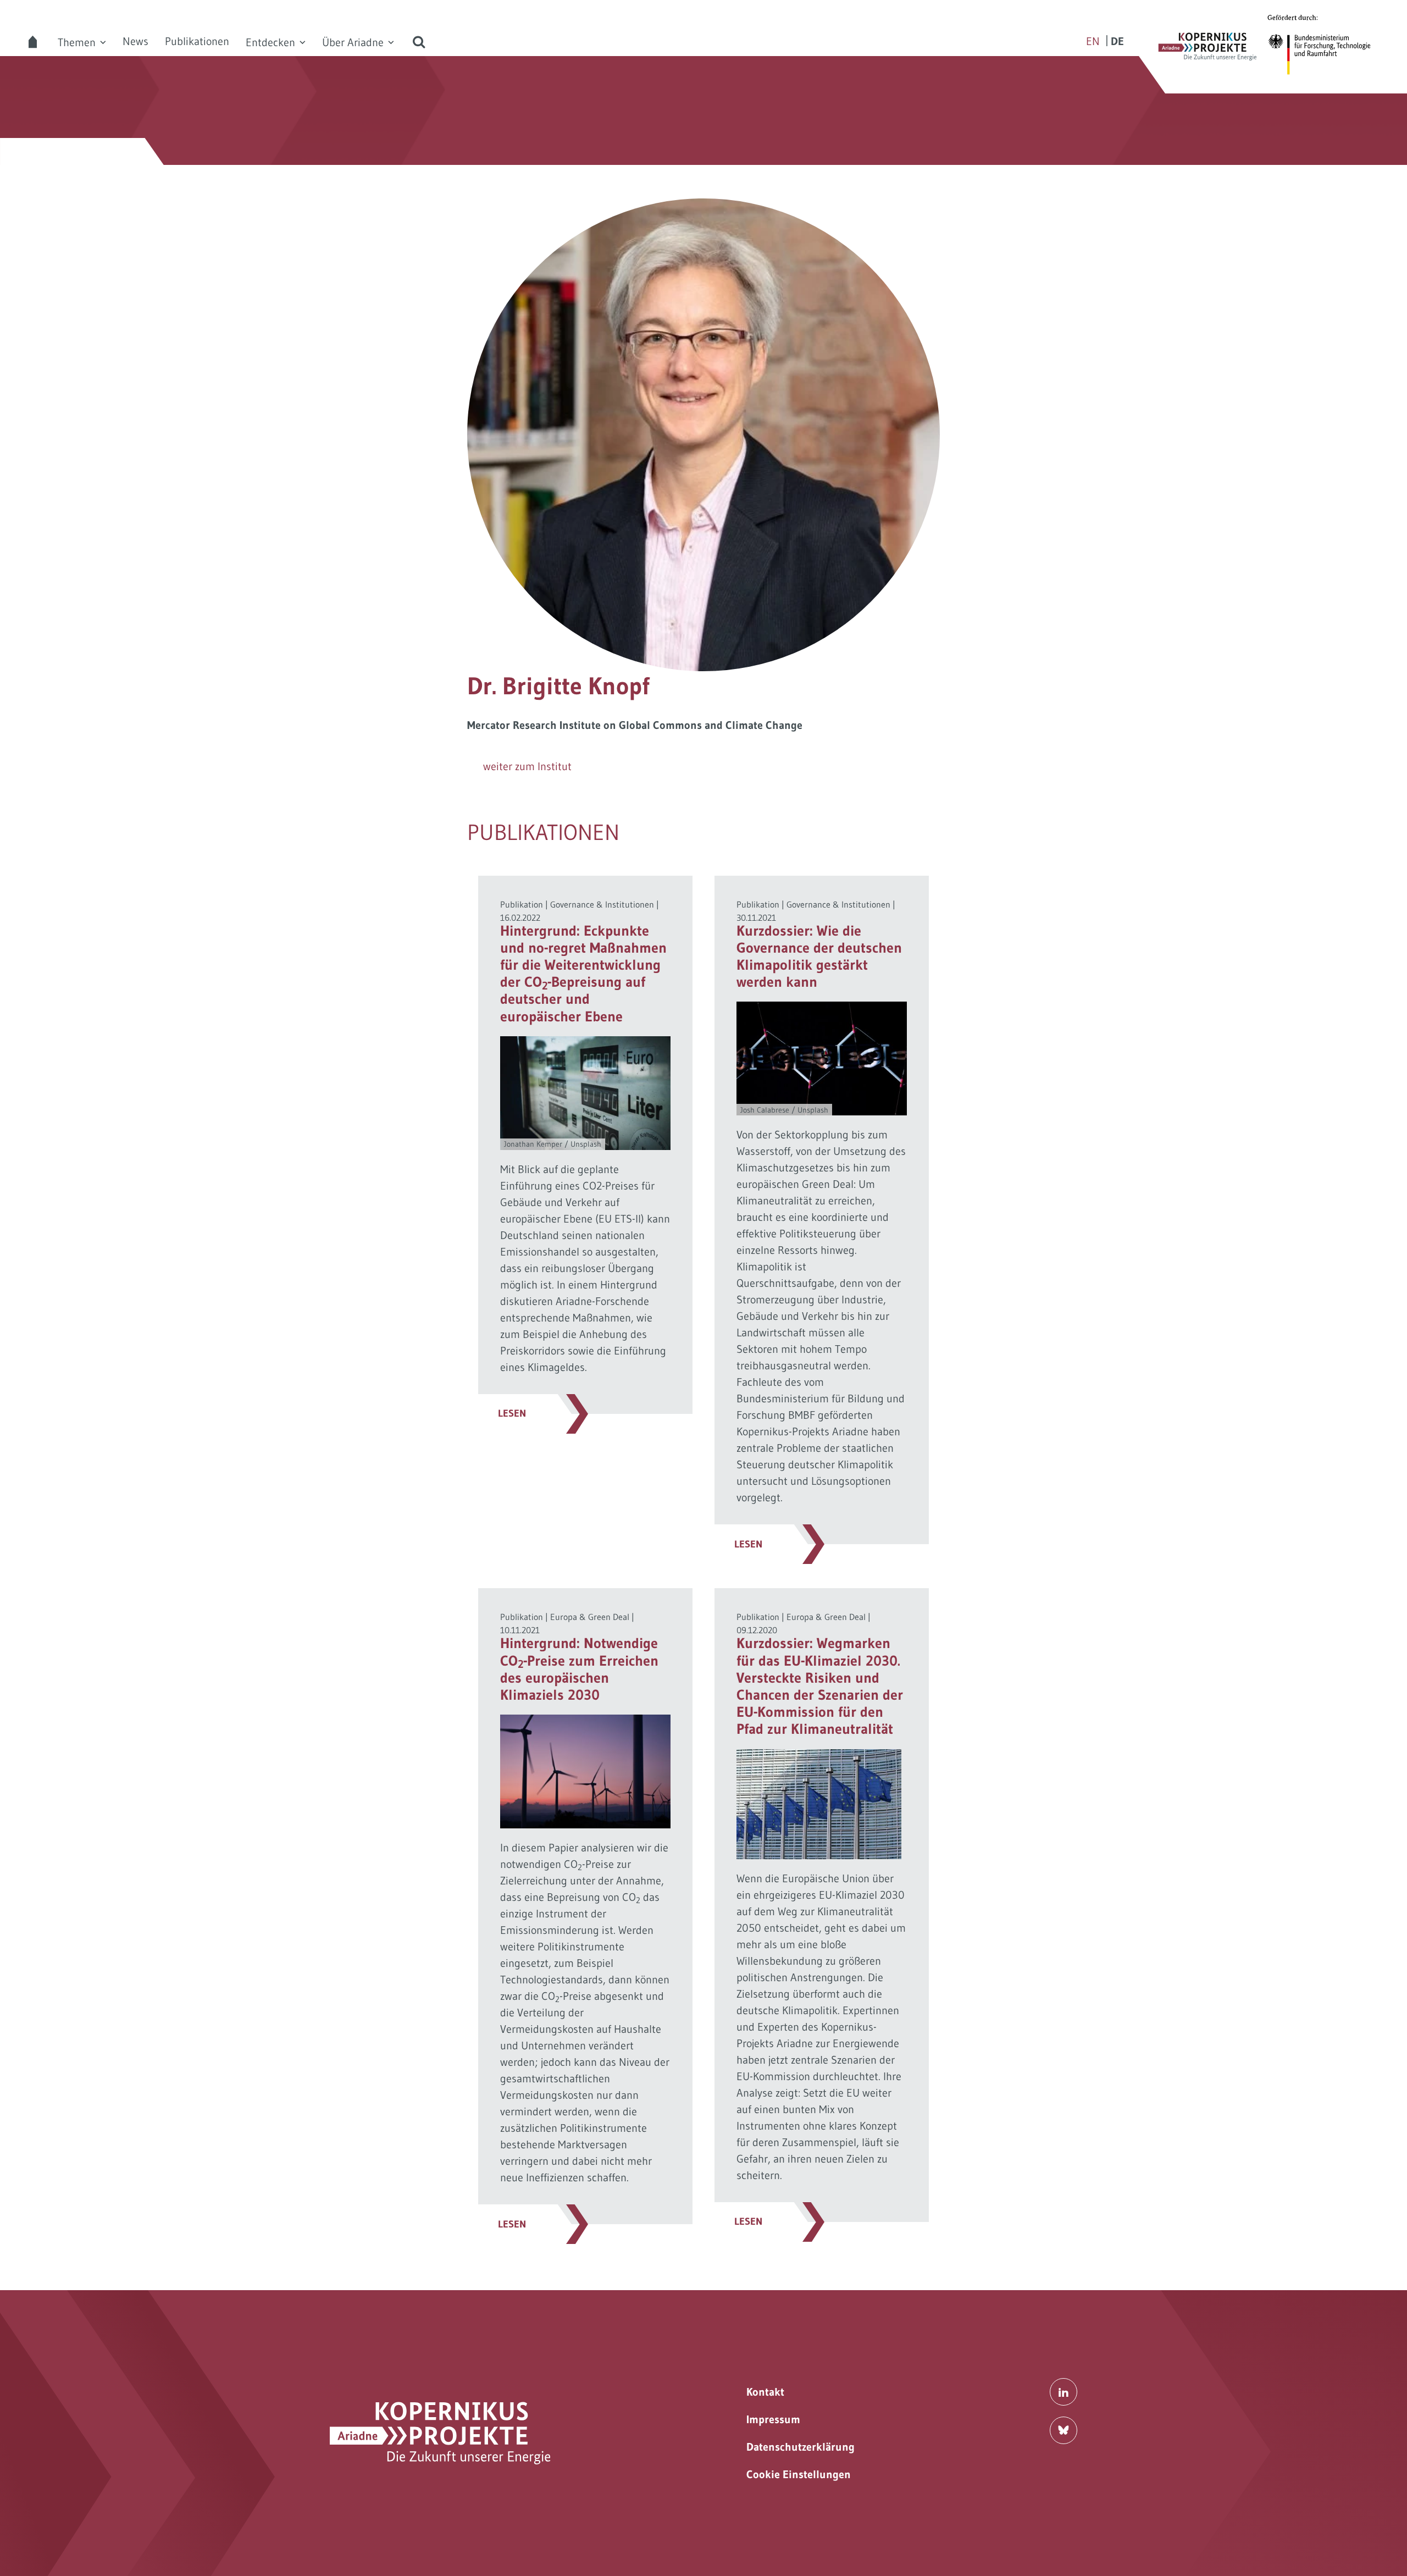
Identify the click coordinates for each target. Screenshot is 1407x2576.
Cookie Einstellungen (799, 2474)
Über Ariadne (353, 42)
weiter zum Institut (527, 766)
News (135, 41)
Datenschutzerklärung (801, 2447)
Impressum (773, 2419)
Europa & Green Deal (590, 1617)
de (1117, 41)
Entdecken (270, 42)
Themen (77, 42)
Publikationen (197, 41)
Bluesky (1063, 2430)
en (1093, 41)
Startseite (33, 42)
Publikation (522, 904)
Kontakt (765, 2392)
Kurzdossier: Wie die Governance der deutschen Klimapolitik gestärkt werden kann (819, 957)
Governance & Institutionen (602, 904)
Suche (419, 42)
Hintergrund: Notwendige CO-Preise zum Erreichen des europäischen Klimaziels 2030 (579, 1669)
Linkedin (1063, 2392)
